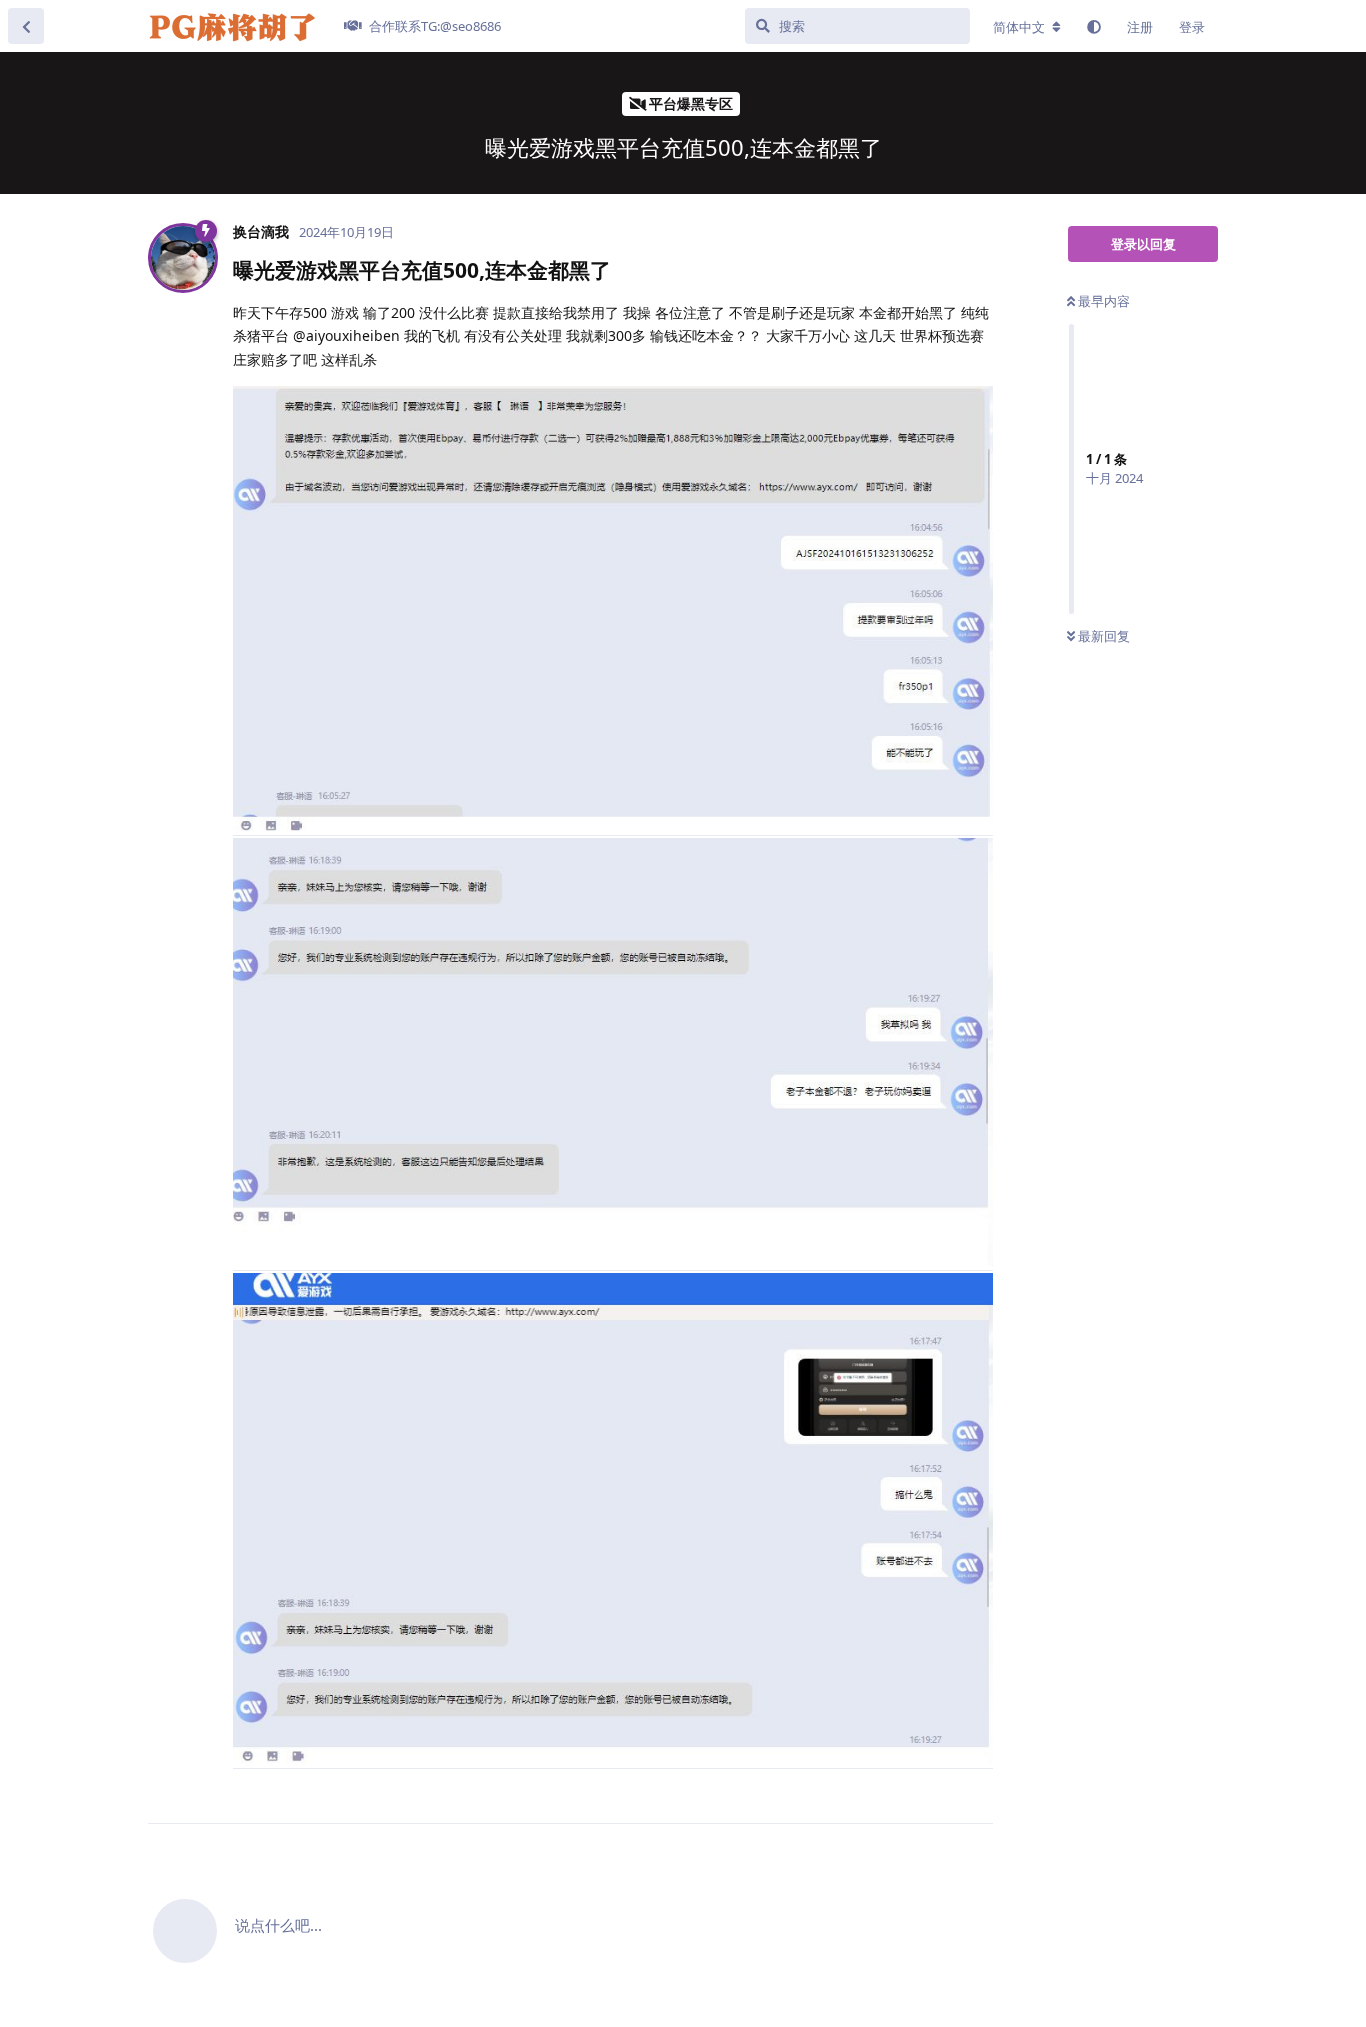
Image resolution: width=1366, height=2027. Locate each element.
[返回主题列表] (26, 26)
